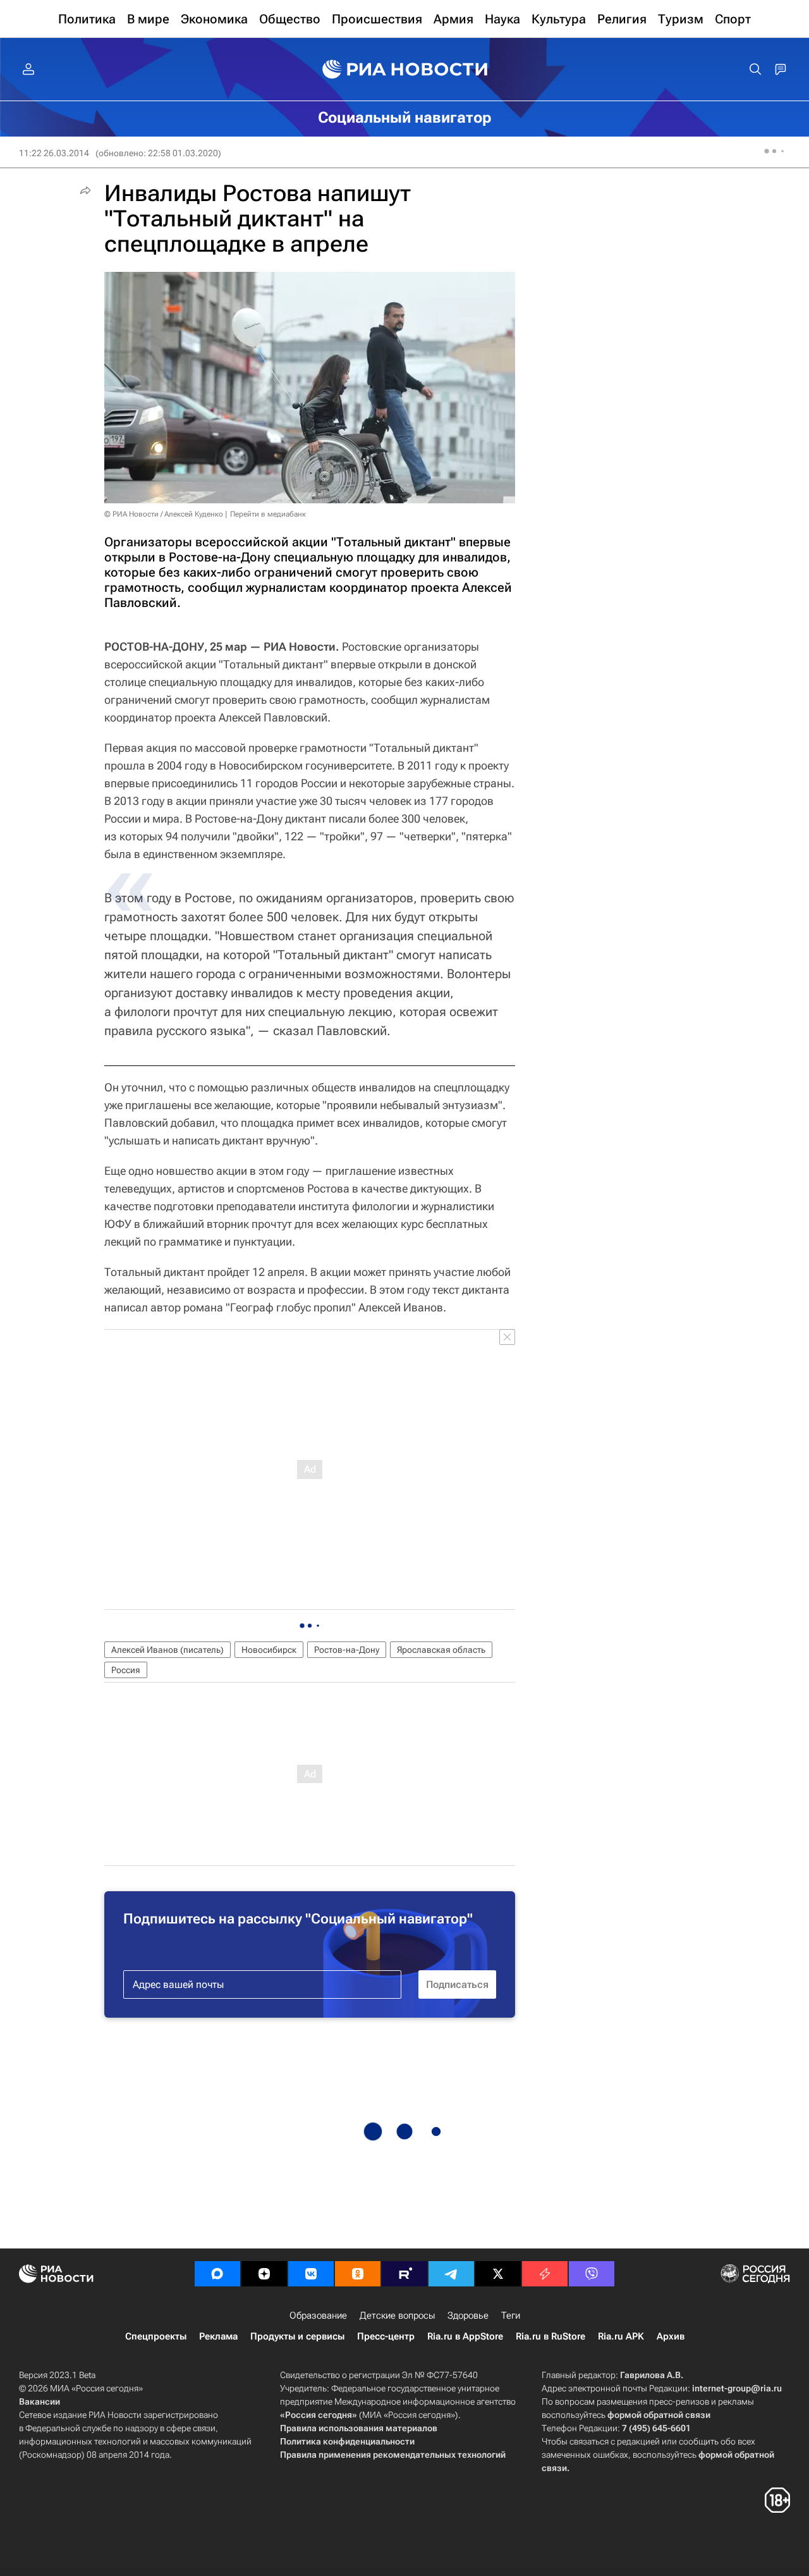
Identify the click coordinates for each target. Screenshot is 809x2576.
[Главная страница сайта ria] (405, 70)
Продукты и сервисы (297, 2336)
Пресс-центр (386, 2336)
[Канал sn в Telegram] (451, 2274)
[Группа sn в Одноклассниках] (358, 2274)
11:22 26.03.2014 (54, 153)
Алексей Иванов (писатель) (167, 1650)
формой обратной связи (659, 2415)
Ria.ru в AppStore (465, 2336)
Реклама (218, 2336)
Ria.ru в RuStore (550, 2336)
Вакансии (40, 2401)
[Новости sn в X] (498, 2274)
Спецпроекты (156, 2336)
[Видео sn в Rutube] (404, 2274)
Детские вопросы (397, 2315)
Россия (126, 1670)
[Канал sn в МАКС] (217, 2274)
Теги (511, 2315)
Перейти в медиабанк (268, 514)
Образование (318, 2315)
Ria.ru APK (621, 2336)
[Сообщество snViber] (592, 2274)
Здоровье (468, 2315)
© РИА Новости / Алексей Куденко (164, 514)
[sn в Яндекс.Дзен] (264, 2274)
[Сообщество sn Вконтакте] (311, 2274)
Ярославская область (441, 1650)
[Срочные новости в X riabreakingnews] (545, 2274)
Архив (671, 2336)
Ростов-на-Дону (347, 1650)
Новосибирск (269, 1650)
